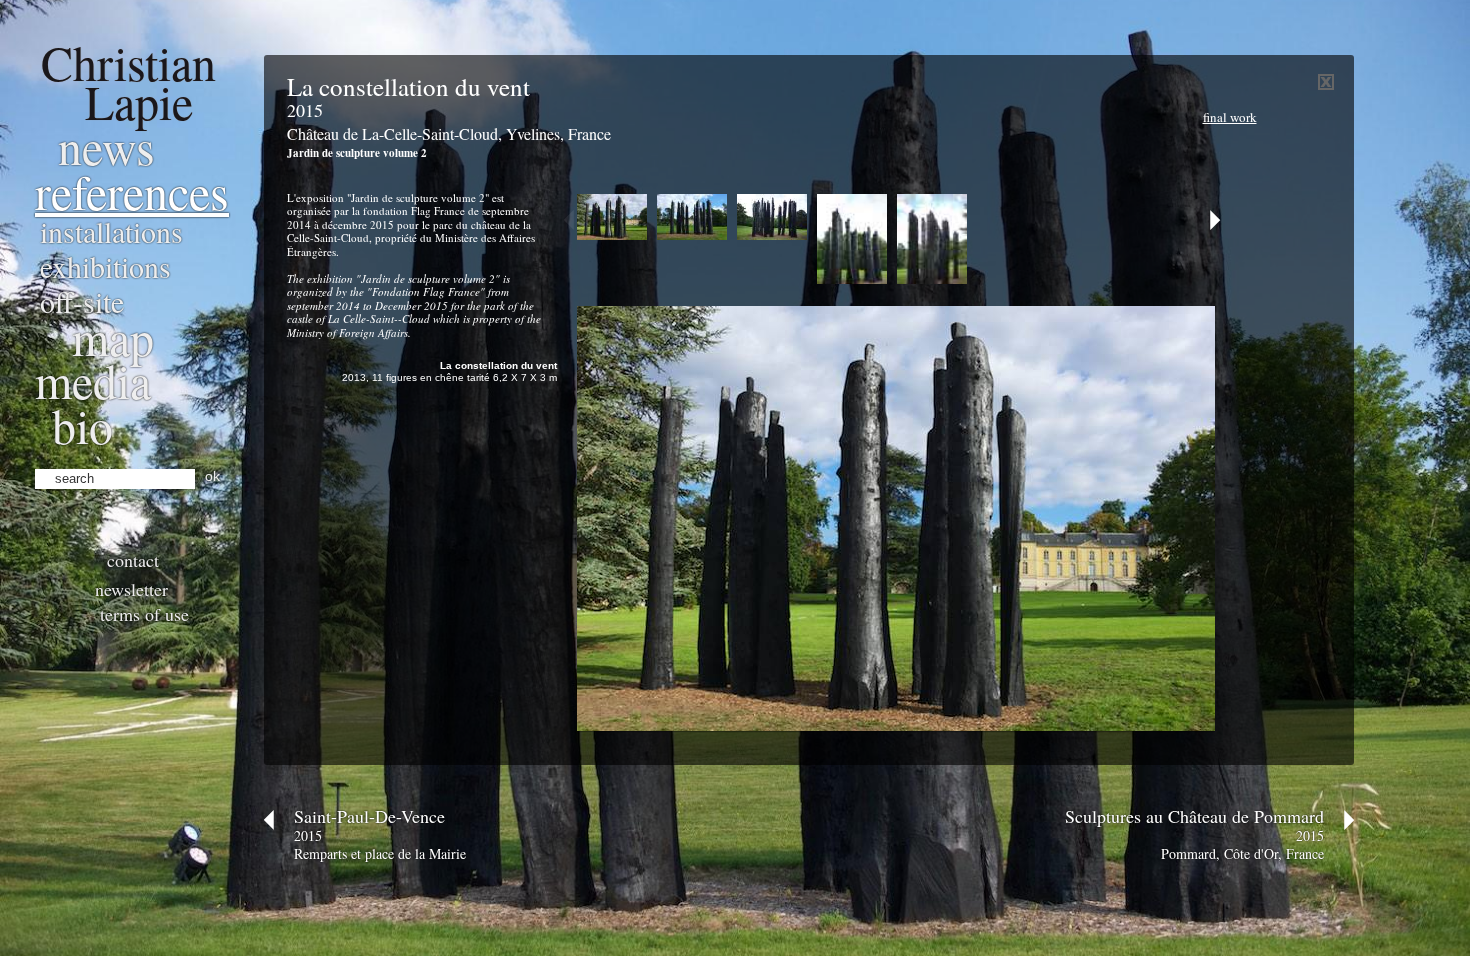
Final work (1230, 117)
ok (212, 476)
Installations (111, 231)
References (132, 191)
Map (113, 337)
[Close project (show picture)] (1326, 85)
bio (82, 425)
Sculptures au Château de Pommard (1194, 816)
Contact (133, 560)
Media (93, 380)
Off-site (82, 301)
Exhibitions (105, 266)
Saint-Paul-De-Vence (369, 816)
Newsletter (131, 589)
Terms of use (144, 614)
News (106, 146)
